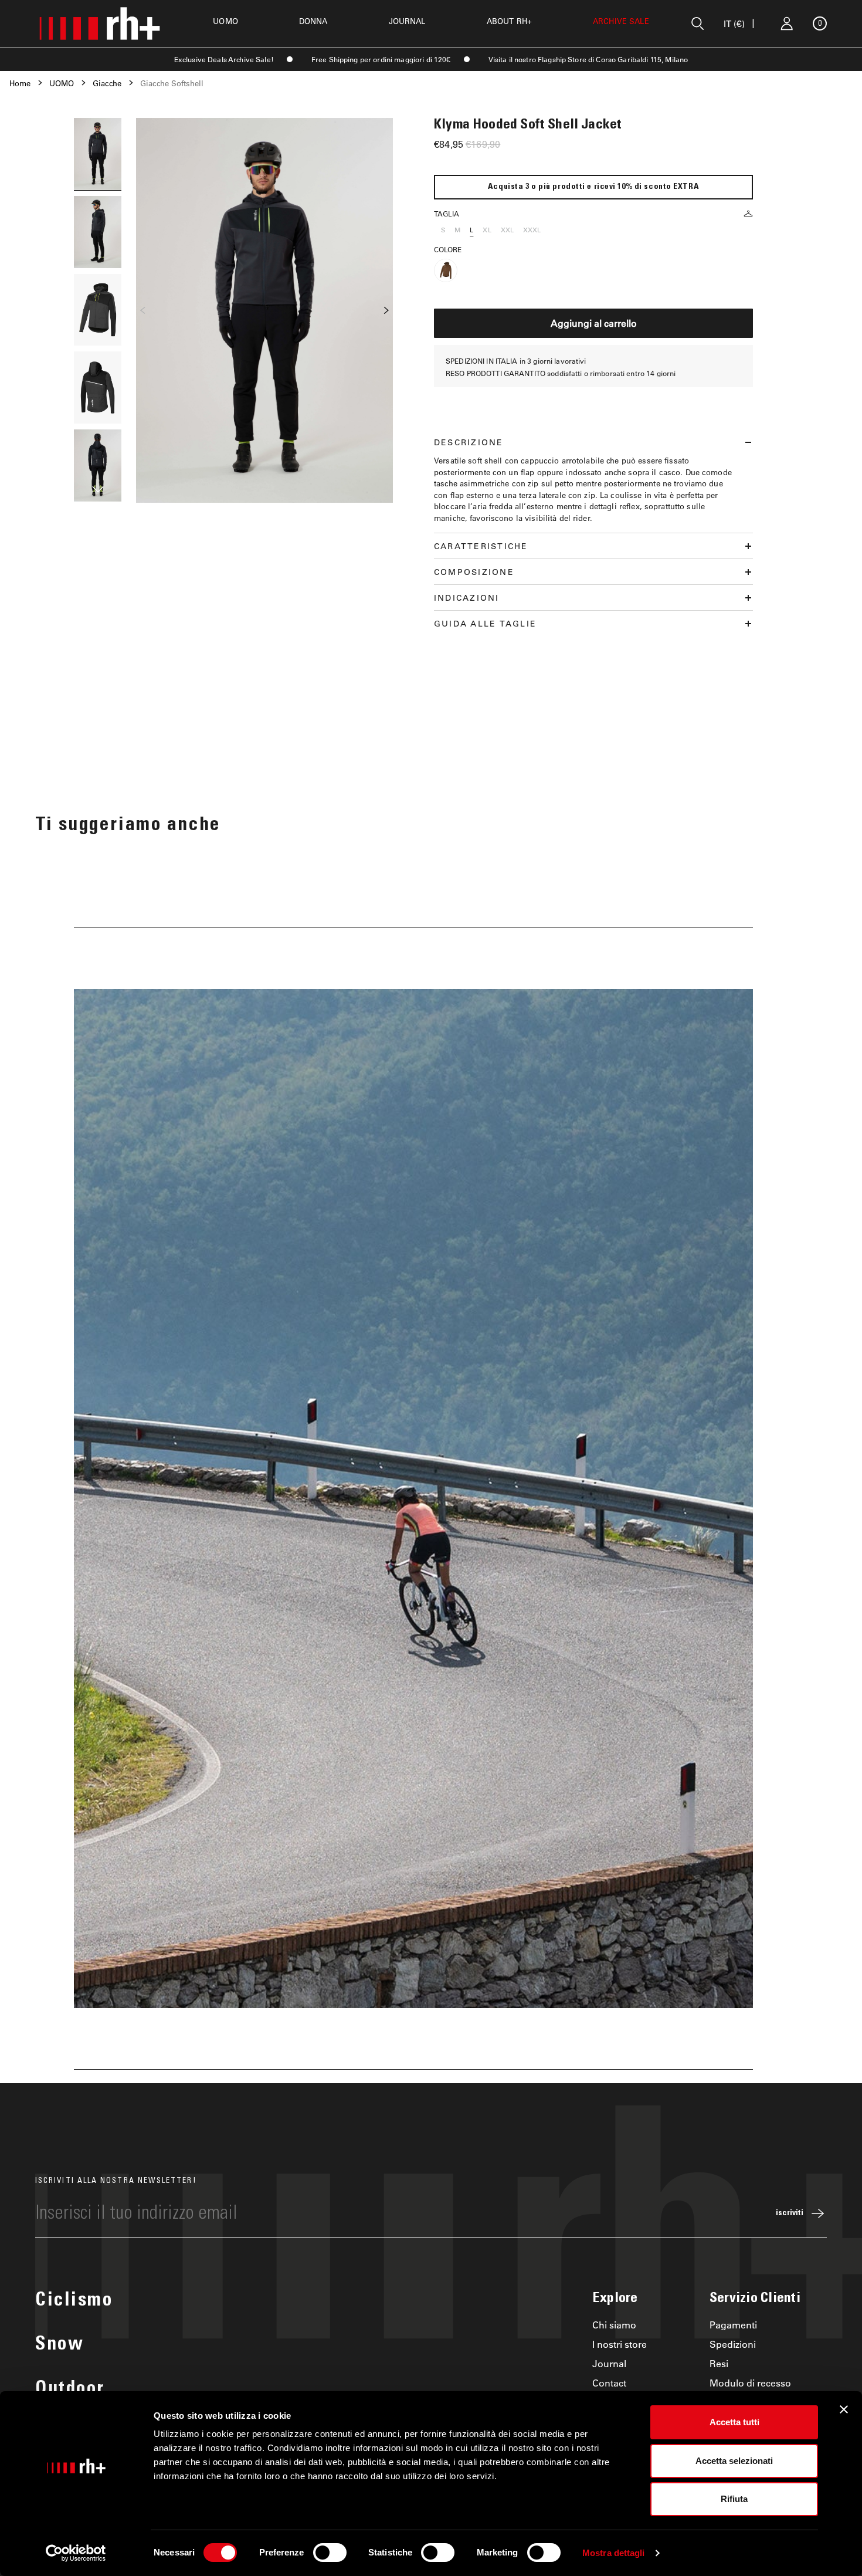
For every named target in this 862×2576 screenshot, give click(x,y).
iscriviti (790, 2213)
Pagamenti (733, 2325)
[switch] (330, 2553)
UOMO (225, 21)
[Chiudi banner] (844, 2409)
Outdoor (70, 2390)
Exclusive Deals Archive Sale (223, 59)
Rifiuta (734, 2499)
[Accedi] (787, 23)
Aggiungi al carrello (594, 323)
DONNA (313, 21)
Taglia (447, 214)
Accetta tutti (734, 2422)
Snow (60, 2345)
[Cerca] (698, 23)
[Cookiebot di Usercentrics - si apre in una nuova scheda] (76, 2553)
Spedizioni (733, 2344)
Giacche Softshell (172, 83)
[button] (98, 491)
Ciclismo (74, 2301)
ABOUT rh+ (509, 21)
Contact (609, 2383)
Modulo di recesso (750, 2383)
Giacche (107, 83)
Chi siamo (614, 2325)
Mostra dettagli (614, 2553)
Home (20, 83)
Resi (719, 2363)
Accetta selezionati (734, 2461)
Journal (609, 2363)
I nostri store (620, 2344)
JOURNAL (407, 21)
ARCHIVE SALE (621, 21)
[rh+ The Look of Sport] (100, 23)
